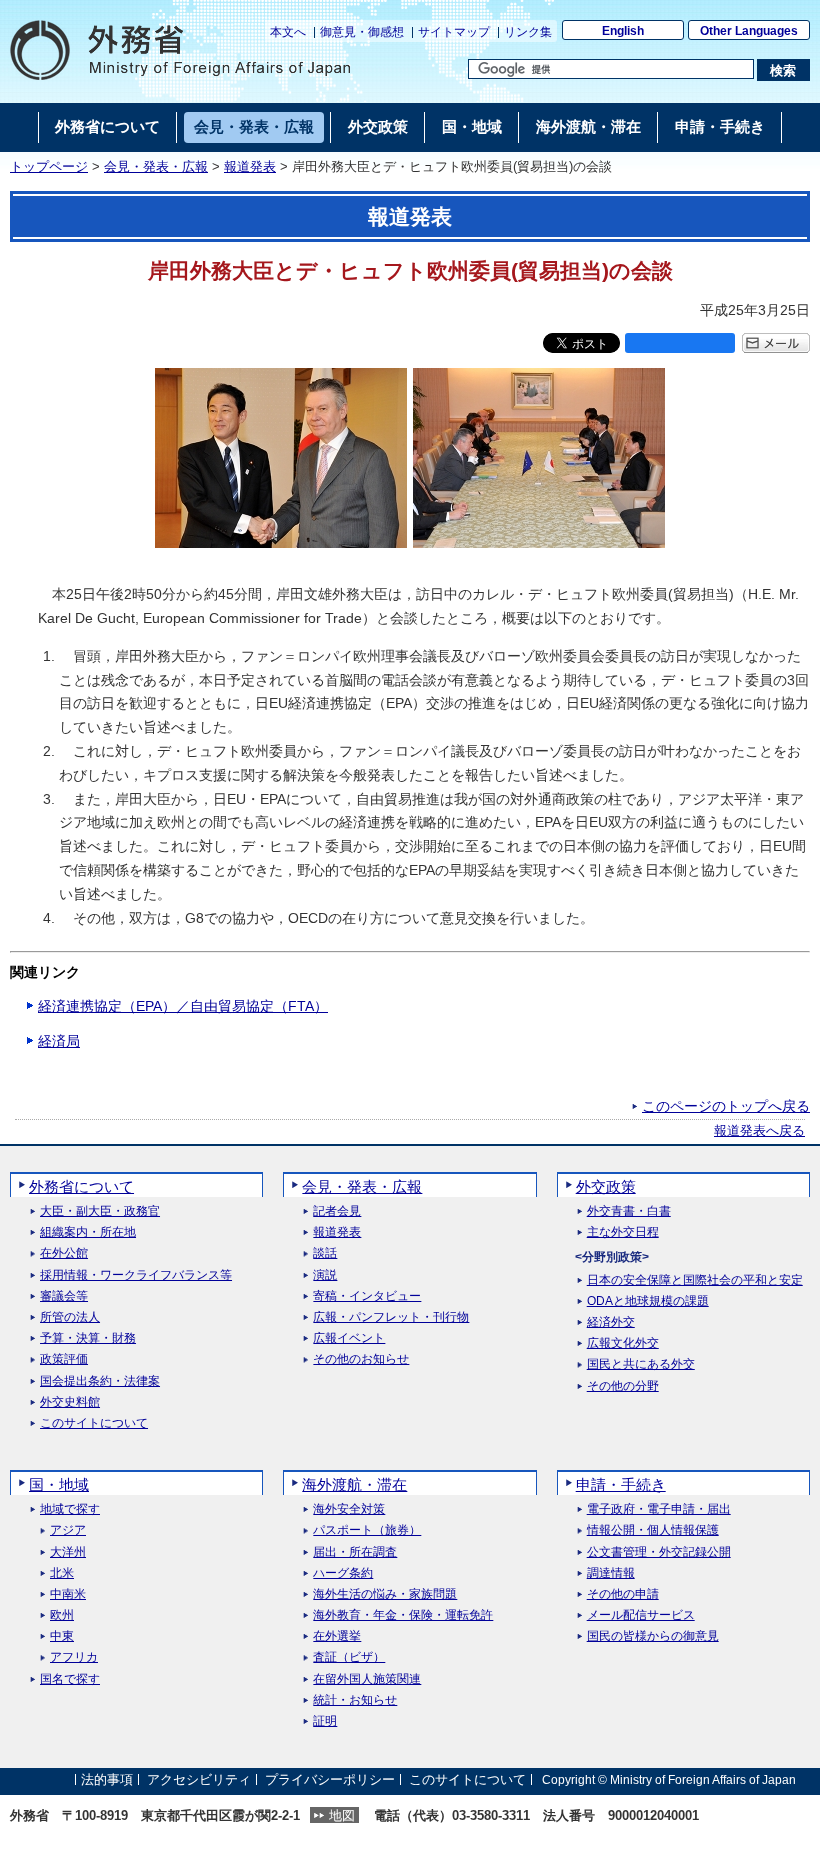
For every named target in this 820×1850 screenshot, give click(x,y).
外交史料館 (70, 1402)
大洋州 (68, 1552)
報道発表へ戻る (759, 1131)
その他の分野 (623, 1386)
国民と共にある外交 (641, 1364)
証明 (325, 1721)
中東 (62, 1636)
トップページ (49, 167)
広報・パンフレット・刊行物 (391, 1317)
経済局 (59, 1041)
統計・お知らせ (355, 1700)
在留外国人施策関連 (367, 1679)
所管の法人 (70, 1317)
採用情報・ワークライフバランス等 (136, 1275)
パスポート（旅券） (367, 1530)
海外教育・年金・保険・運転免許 (403, 1615)
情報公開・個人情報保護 (653, 1530)
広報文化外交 (623, 1343)
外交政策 (606, 1186)
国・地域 (59, 1484)
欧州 (62, 1615)
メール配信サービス (641, 1615)
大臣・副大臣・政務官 (100, 1211)
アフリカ (74, 1657)
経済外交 (611, 1322)
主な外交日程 (623, 1232)
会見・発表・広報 (156, 167)
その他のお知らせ (361, 1359)
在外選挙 (337, 1636)
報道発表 (250, 167)
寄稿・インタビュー (367, 1296)
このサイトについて (94, 1423)
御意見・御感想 (362, 32)
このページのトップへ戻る (726, 1106)
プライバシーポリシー (330, 1779)
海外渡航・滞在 (354, 1484)
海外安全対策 (349, 1509)
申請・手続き (621, 1484)
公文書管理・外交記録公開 (659, 1552)
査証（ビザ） (349, 1657)
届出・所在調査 (355, 1552)
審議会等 (64, 1296)
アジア (68, 1530)
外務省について (81, 1186)
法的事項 (107, 1779)
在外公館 (64, 1253)
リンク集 (528, 32)
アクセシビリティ (199, 1779)
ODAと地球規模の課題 (648, 1301)
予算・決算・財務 (88, 1338)
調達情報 (611, 1573)
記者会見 (337, 1211)
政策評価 (64, 1359)
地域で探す (70, 1509)
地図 (342, 1815)
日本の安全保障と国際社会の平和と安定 (695, 1280)
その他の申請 (623, 1594)
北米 (62, 1573)
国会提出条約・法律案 (100, 1381)
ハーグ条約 (343, 1573)
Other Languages (749, 31)
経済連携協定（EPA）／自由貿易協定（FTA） (183, 1006)
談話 (325, 1253)
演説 (325, 1275)
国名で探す (70, 1679)
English (623, 31)
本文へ (288, 32)
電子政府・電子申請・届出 (659, 1509)
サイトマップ (454, 32)
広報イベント (349, 1338)
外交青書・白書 (629, 1211)
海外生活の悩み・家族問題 (385, 1594)
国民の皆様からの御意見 (653, 1636)
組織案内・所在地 (88, 1232)
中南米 (68, 1594)
